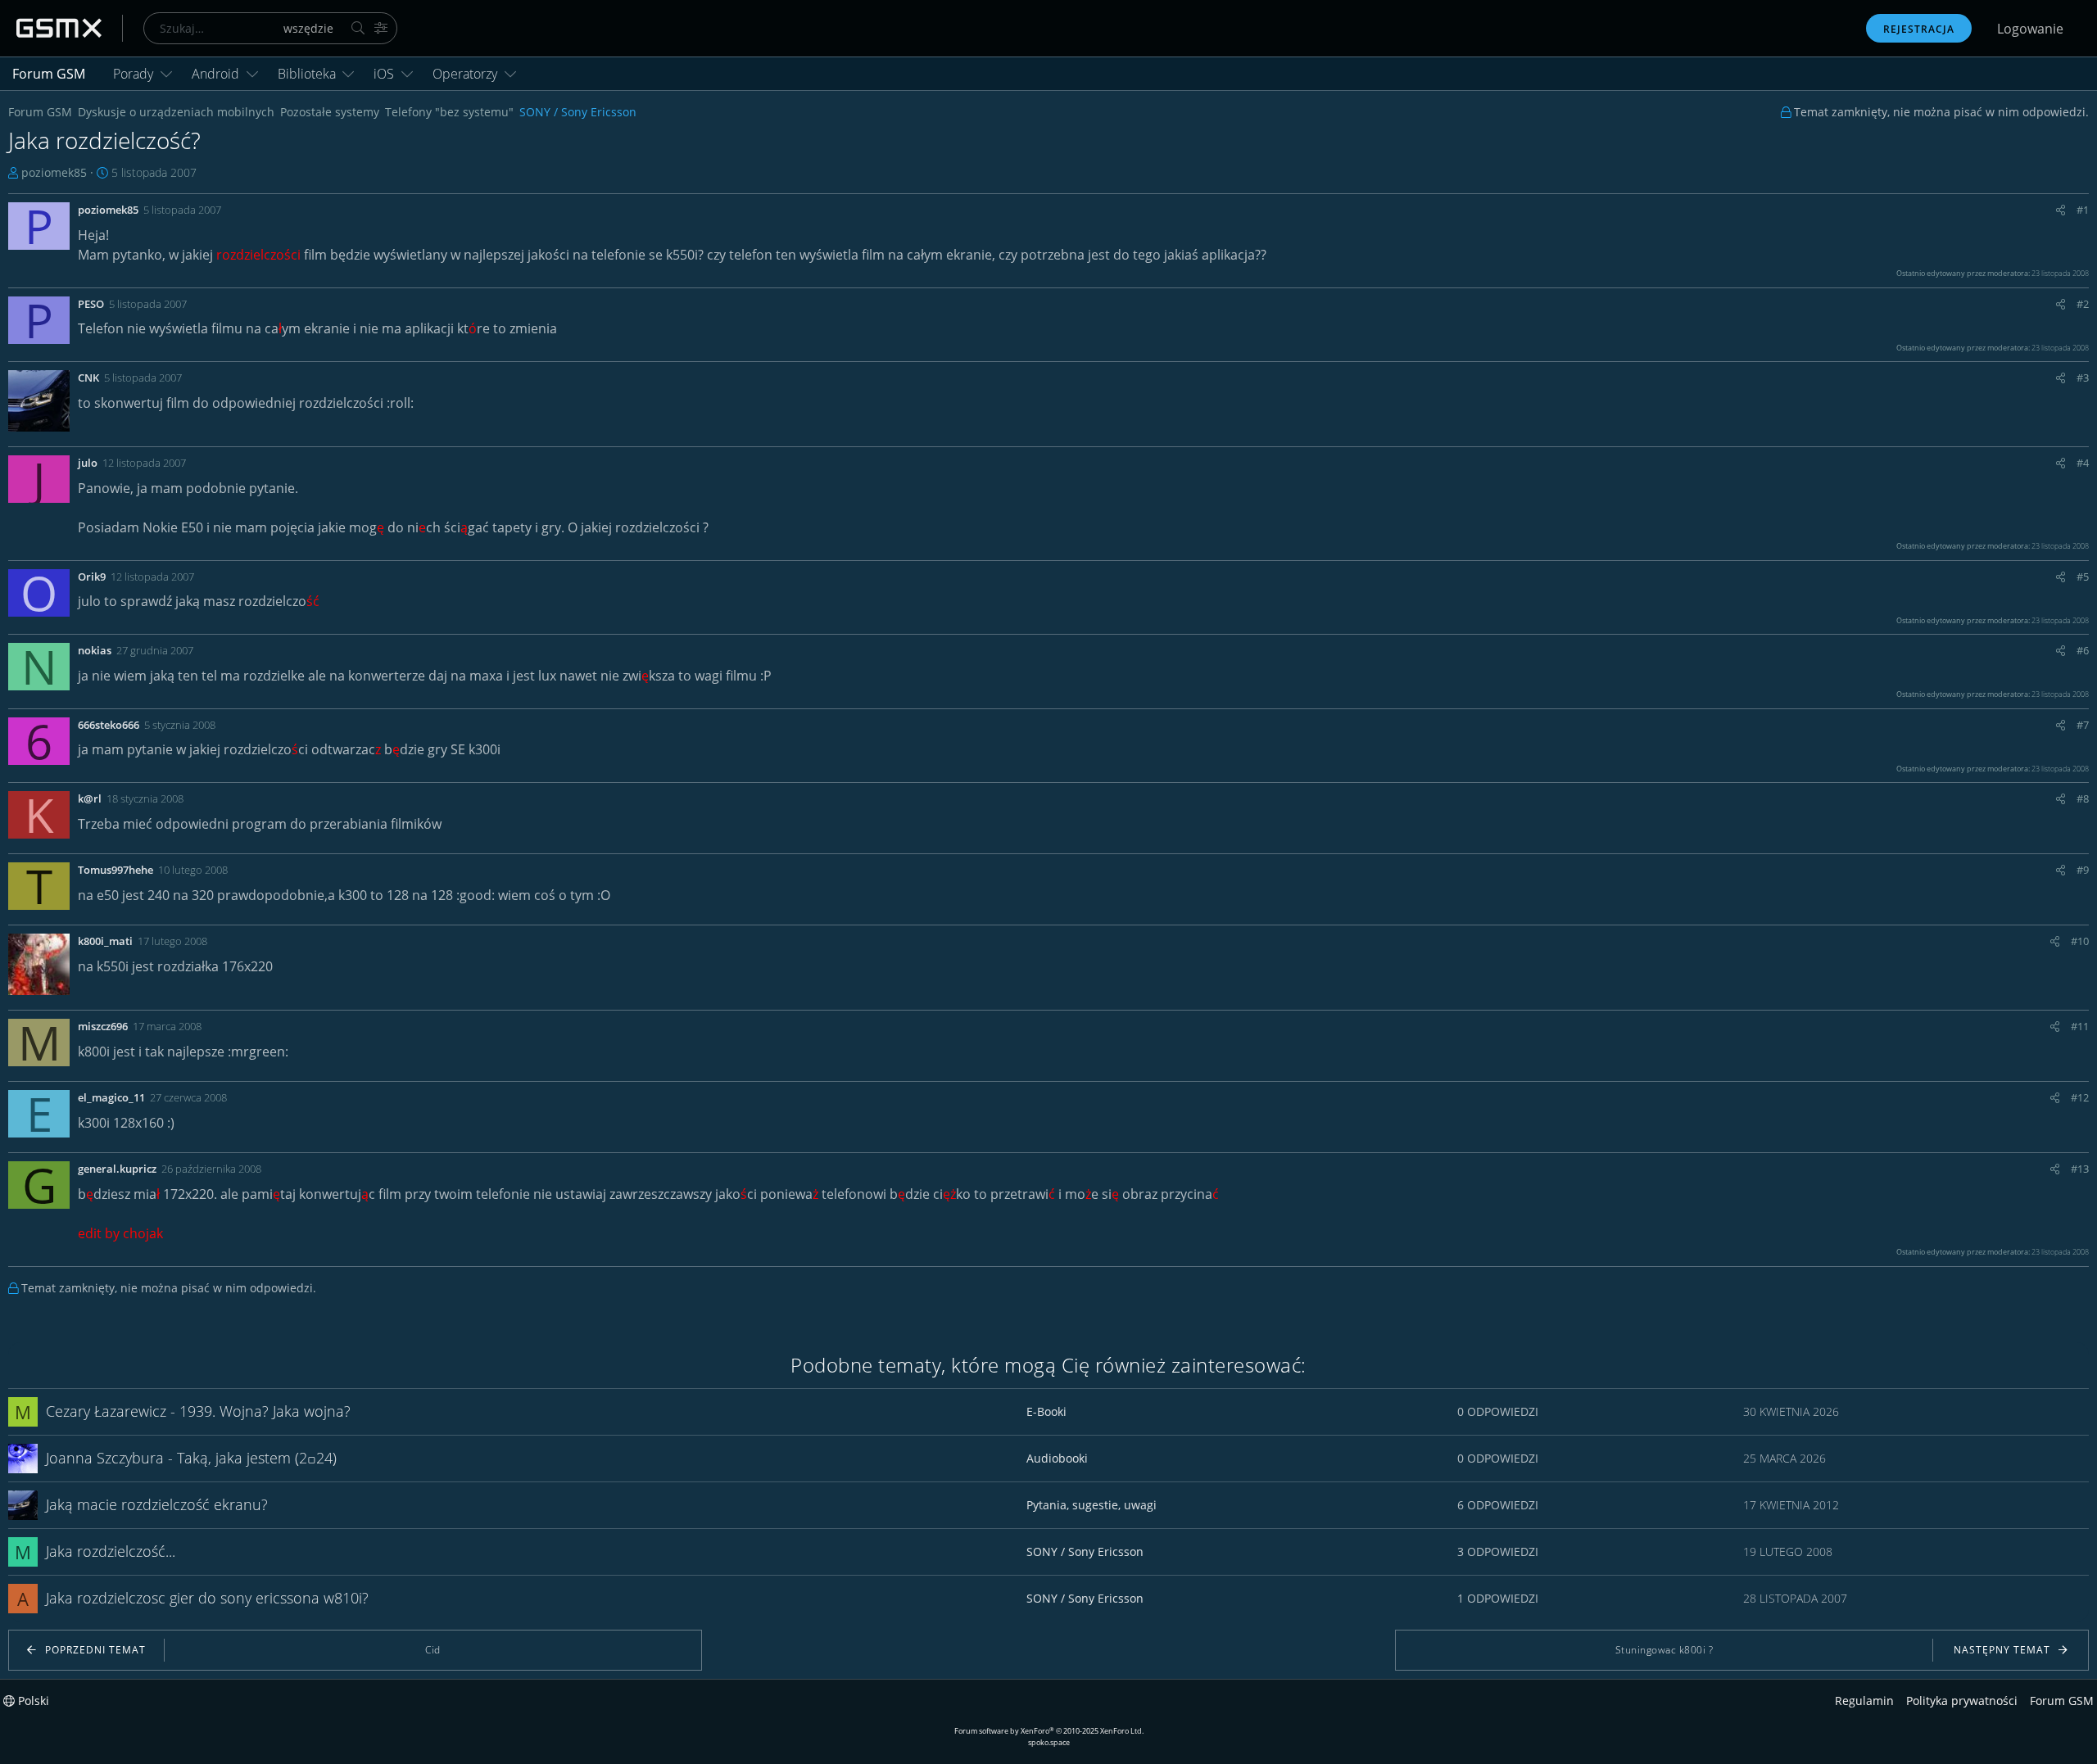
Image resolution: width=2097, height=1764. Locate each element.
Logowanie (2030, 29)
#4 (2083, 463)
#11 (2080, 1026)
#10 (2080, 941)
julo (88, 463)
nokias (95, 650)
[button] (166, 74)
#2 (2083, 304)
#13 (2080, 1169)
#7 (2083, 725)
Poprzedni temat (95, 1650)
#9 (2083, 870)
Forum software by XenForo (1049, 1731)
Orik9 (92, 577)
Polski (32, 1701)
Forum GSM (49, 74)
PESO (91, 304)
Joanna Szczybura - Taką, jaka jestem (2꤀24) (191, 1458)
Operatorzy (465, 74)
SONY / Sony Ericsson (1085, 1551)
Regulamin (1864, 1701)
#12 (2080, 1097)
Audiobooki (1057, 1458)
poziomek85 (54, 172)
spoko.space (1049, 1742)
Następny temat (2002, 1650)
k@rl (90, 798)
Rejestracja (1919, 29)
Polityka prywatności (1962, 1701)
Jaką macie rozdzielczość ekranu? (157, 1504)
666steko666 (109, 725)
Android (215, 74)
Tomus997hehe (115, 870)
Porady (133, 74)
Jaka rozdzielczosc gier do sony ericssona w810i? (207, 1598)
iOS (384, 74)
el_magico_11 (111, 1097)
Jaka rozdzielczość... (111, 1551)
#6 (2083, 650)
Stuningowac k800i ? (1664, 1650)
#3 (2083, 378)
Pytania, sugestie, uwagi (1092, 1505)
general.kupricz (117, 1169)
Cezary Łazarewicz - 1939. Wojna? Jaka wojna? (198, 1411)
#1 (2083, 210)
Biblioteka (307, 74)
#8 (2083, 798)
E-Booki (1046, 1411)
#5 (2083, 577)
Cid (433, 1650)
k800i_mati (105, 941)
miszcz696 (103, 1026)
